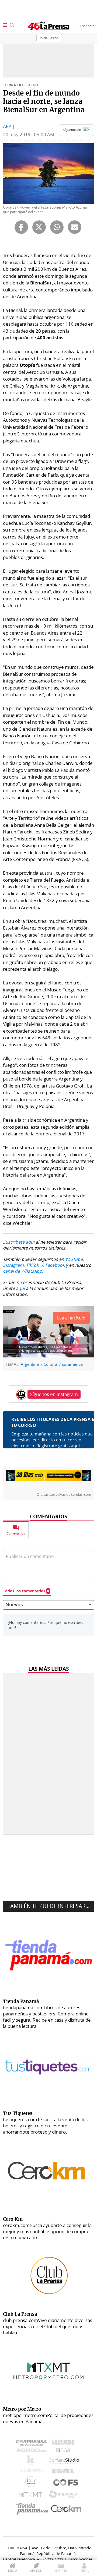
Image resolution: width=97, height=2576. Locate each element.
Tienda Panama (33, 2509)
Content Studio (64, 2461)
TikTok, (33, 1265)
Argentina (30, 1364)
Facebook (55, 1265)
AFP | (9, 126)
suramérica (72, 1364)
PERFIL (84, 2570)
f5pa (66, 2483)
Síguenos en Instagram (54, 1394)
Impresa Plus (64, 2496)
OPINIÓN (36, 2570)
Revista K (32, 2461)
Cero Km (66, 2509)
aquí (20, 1288)
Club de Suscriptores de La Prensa (32, 2483)
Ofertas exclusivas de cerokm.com (64, 1495)
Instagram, (14, 1265)
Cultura (50, 1364)
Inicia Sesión (49, 38)
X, (42, 1265)
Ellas (64, 2452)
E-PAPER (61, 2570)
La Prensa (64, 2444)
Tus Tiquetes (32, 2472)
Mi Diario (33, 2452)
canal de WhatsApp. (23, 1271)
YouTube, (75, 1259)
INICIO (13, 2570)
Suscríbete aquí (19, 1242)
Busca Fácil (64, 2472)
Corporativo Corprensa (34, 2444)
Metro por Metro (32, 2496)
